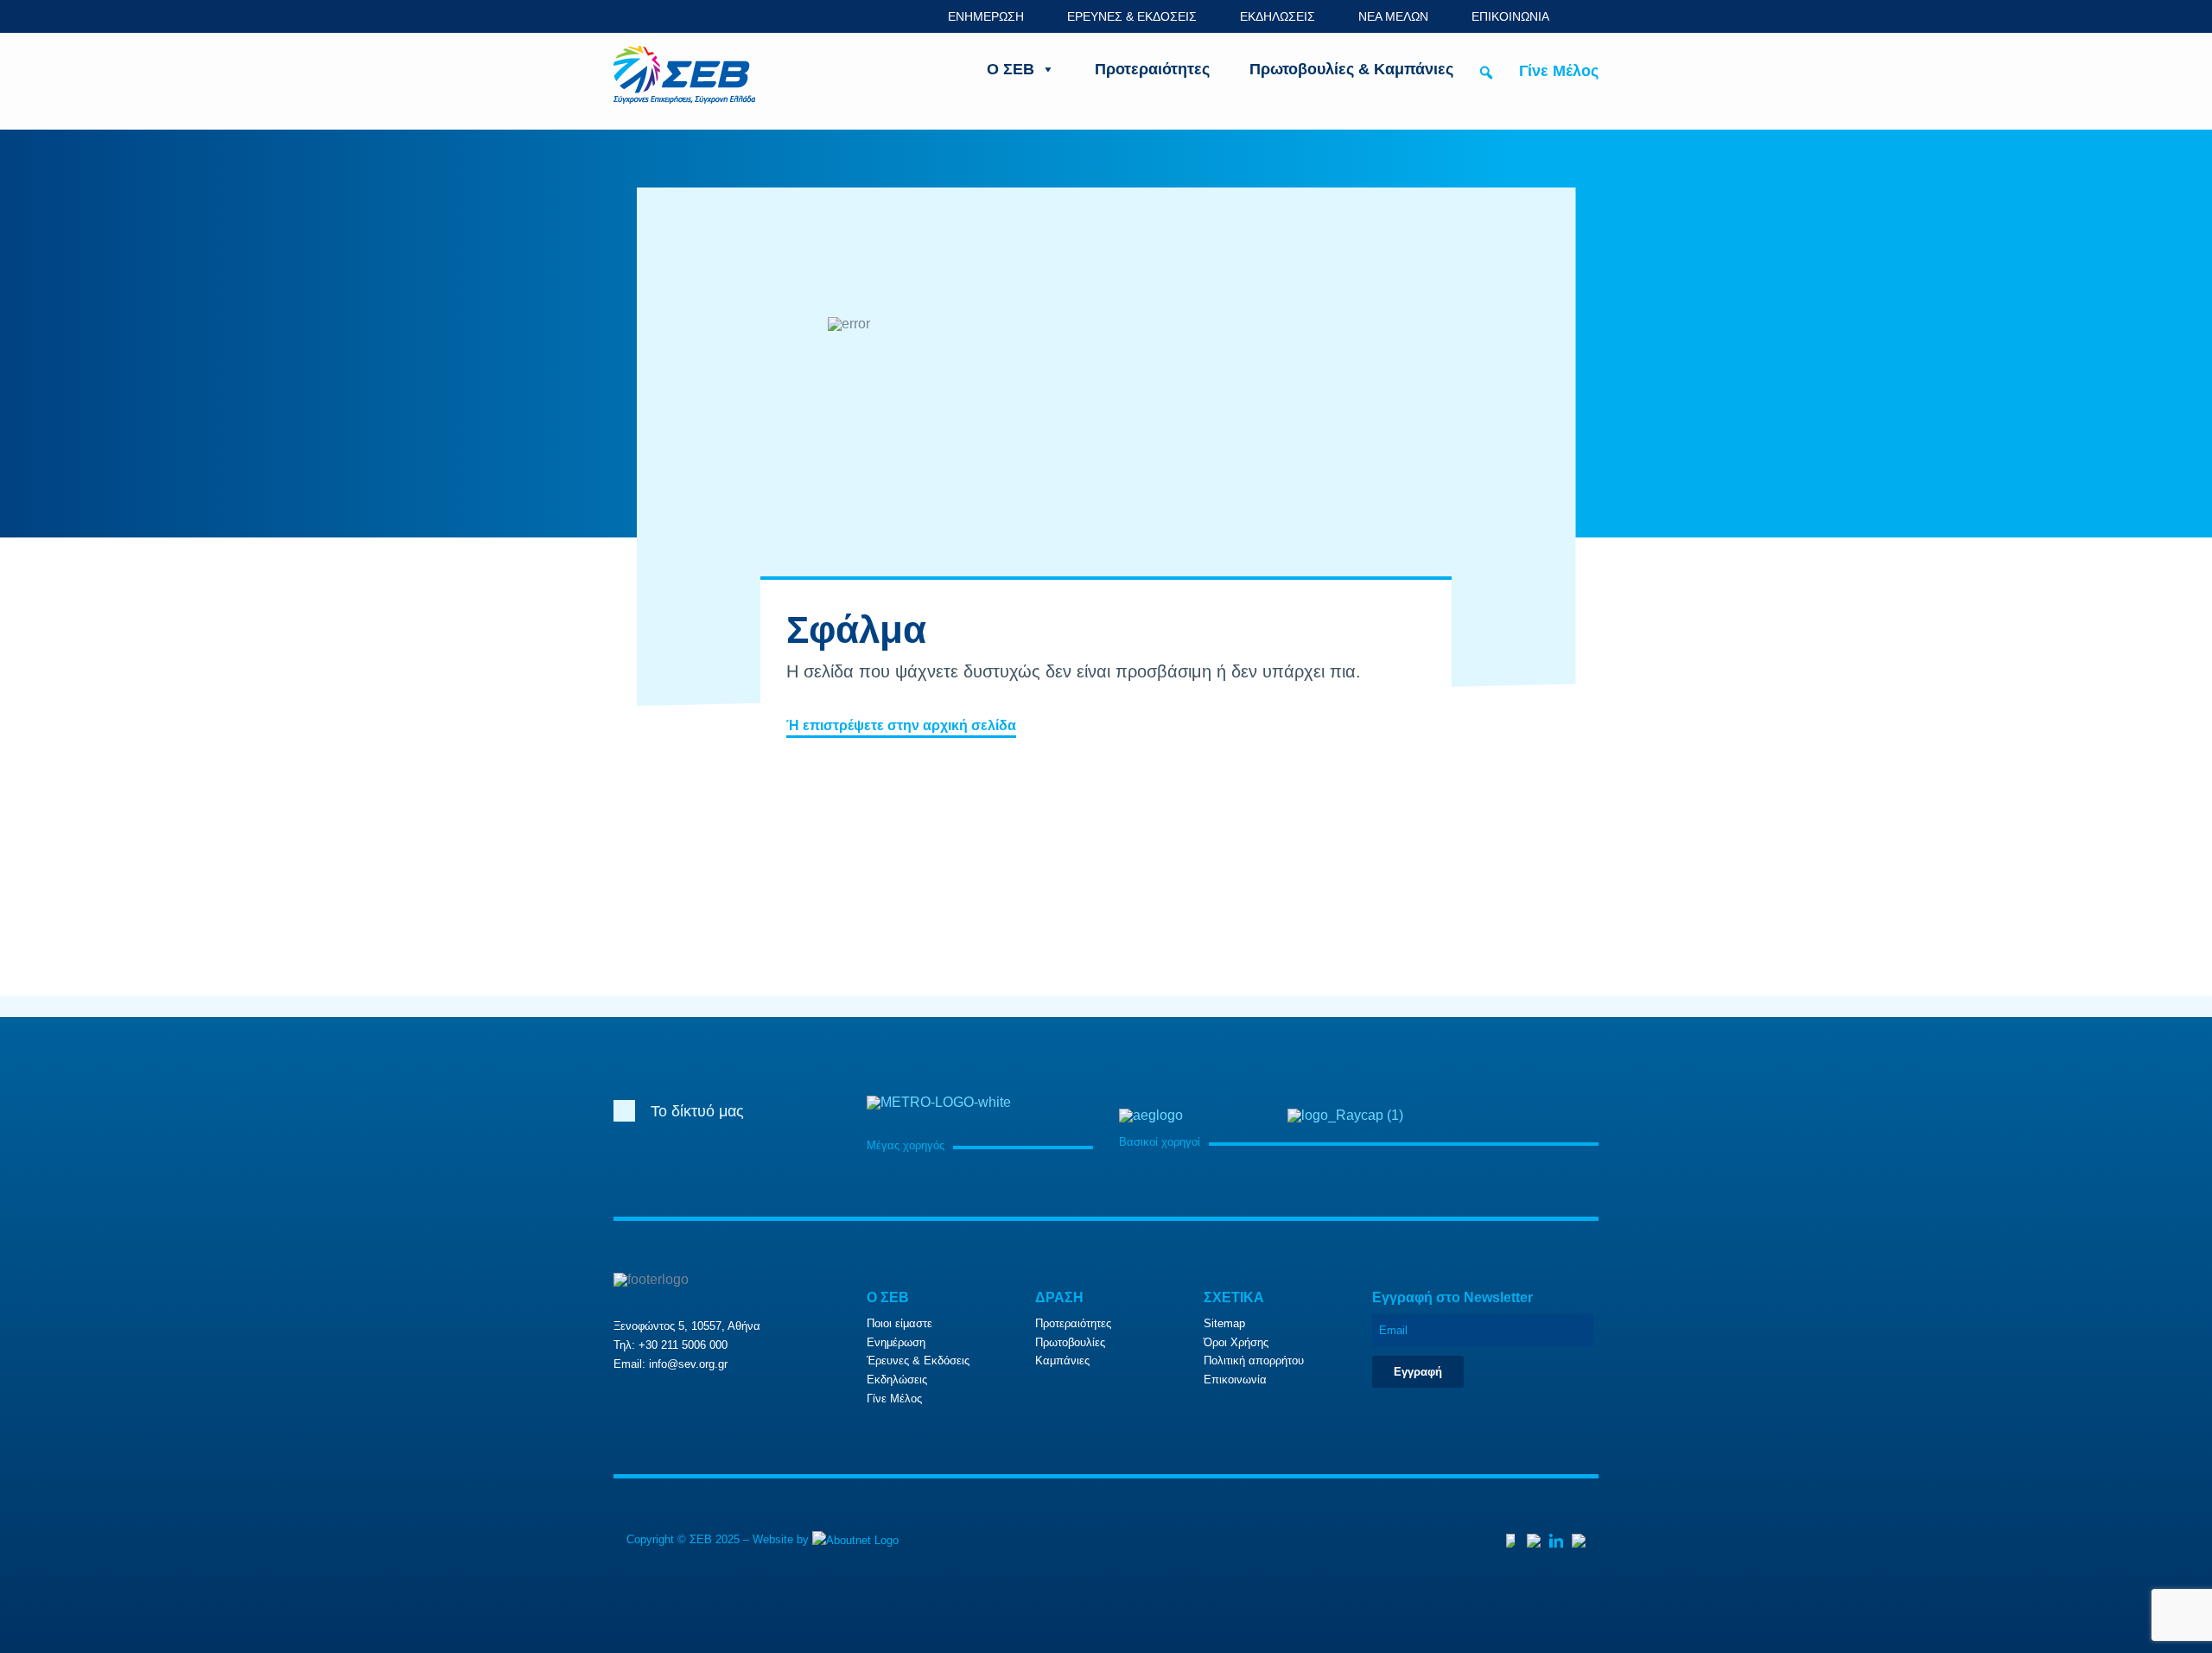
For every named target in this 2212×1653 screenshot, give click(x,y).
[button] (1486, 73)
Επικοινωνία (1235, 1380)
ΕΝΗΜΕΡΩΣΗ (986, 16)
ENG (1589, 16)
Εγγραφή (1418, 1372)
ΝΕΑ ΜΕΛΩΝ (1393, 16)
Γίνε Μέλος (1559, 71)
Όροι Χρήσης (1236, 1342)
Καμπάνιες (1062, 1361)
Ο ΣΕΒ (1011, 69)
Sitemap (1224, 1323)
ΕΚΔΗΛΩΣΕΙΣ (1278, 16)
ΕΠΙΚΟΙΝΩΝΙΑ (1510, 16)
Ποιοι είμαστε (899, 1323)
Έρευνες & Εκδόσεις (918, 1361)
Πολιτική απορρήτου (1254, 1361)
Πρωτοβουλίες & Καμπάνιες (1351, 69)
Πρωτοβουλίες (1070, 1342)
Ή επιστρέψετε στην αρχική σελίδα (901, 725)
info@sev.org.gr (688, 1364)
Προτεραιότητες (1152, 69)
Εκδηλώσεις (897, 1380)
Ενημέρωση (896, 1342)
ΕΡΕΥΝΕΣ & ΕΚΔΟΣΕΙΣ (1132, 16)
